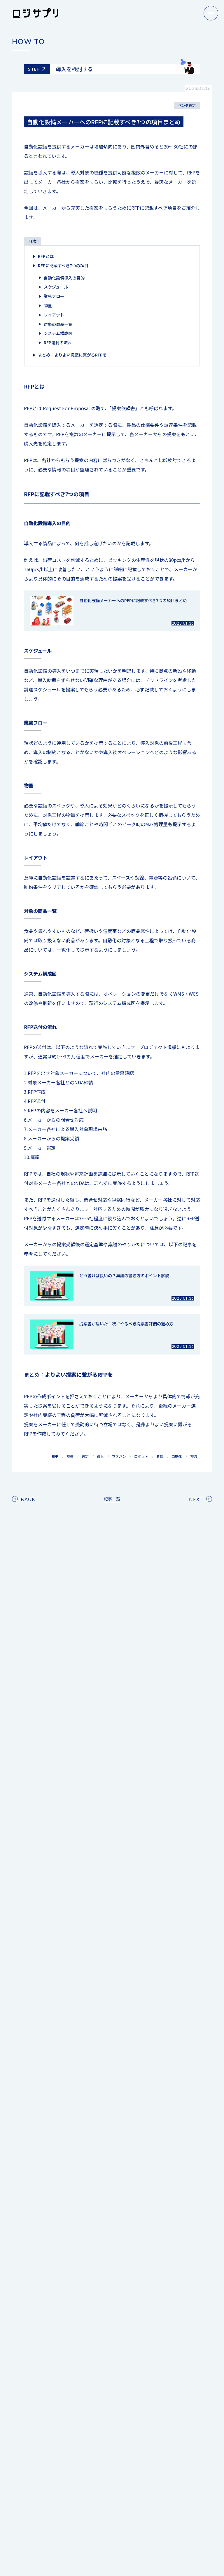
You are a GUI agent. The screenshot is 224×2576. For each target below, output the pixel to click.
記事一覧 (112, 1499)
